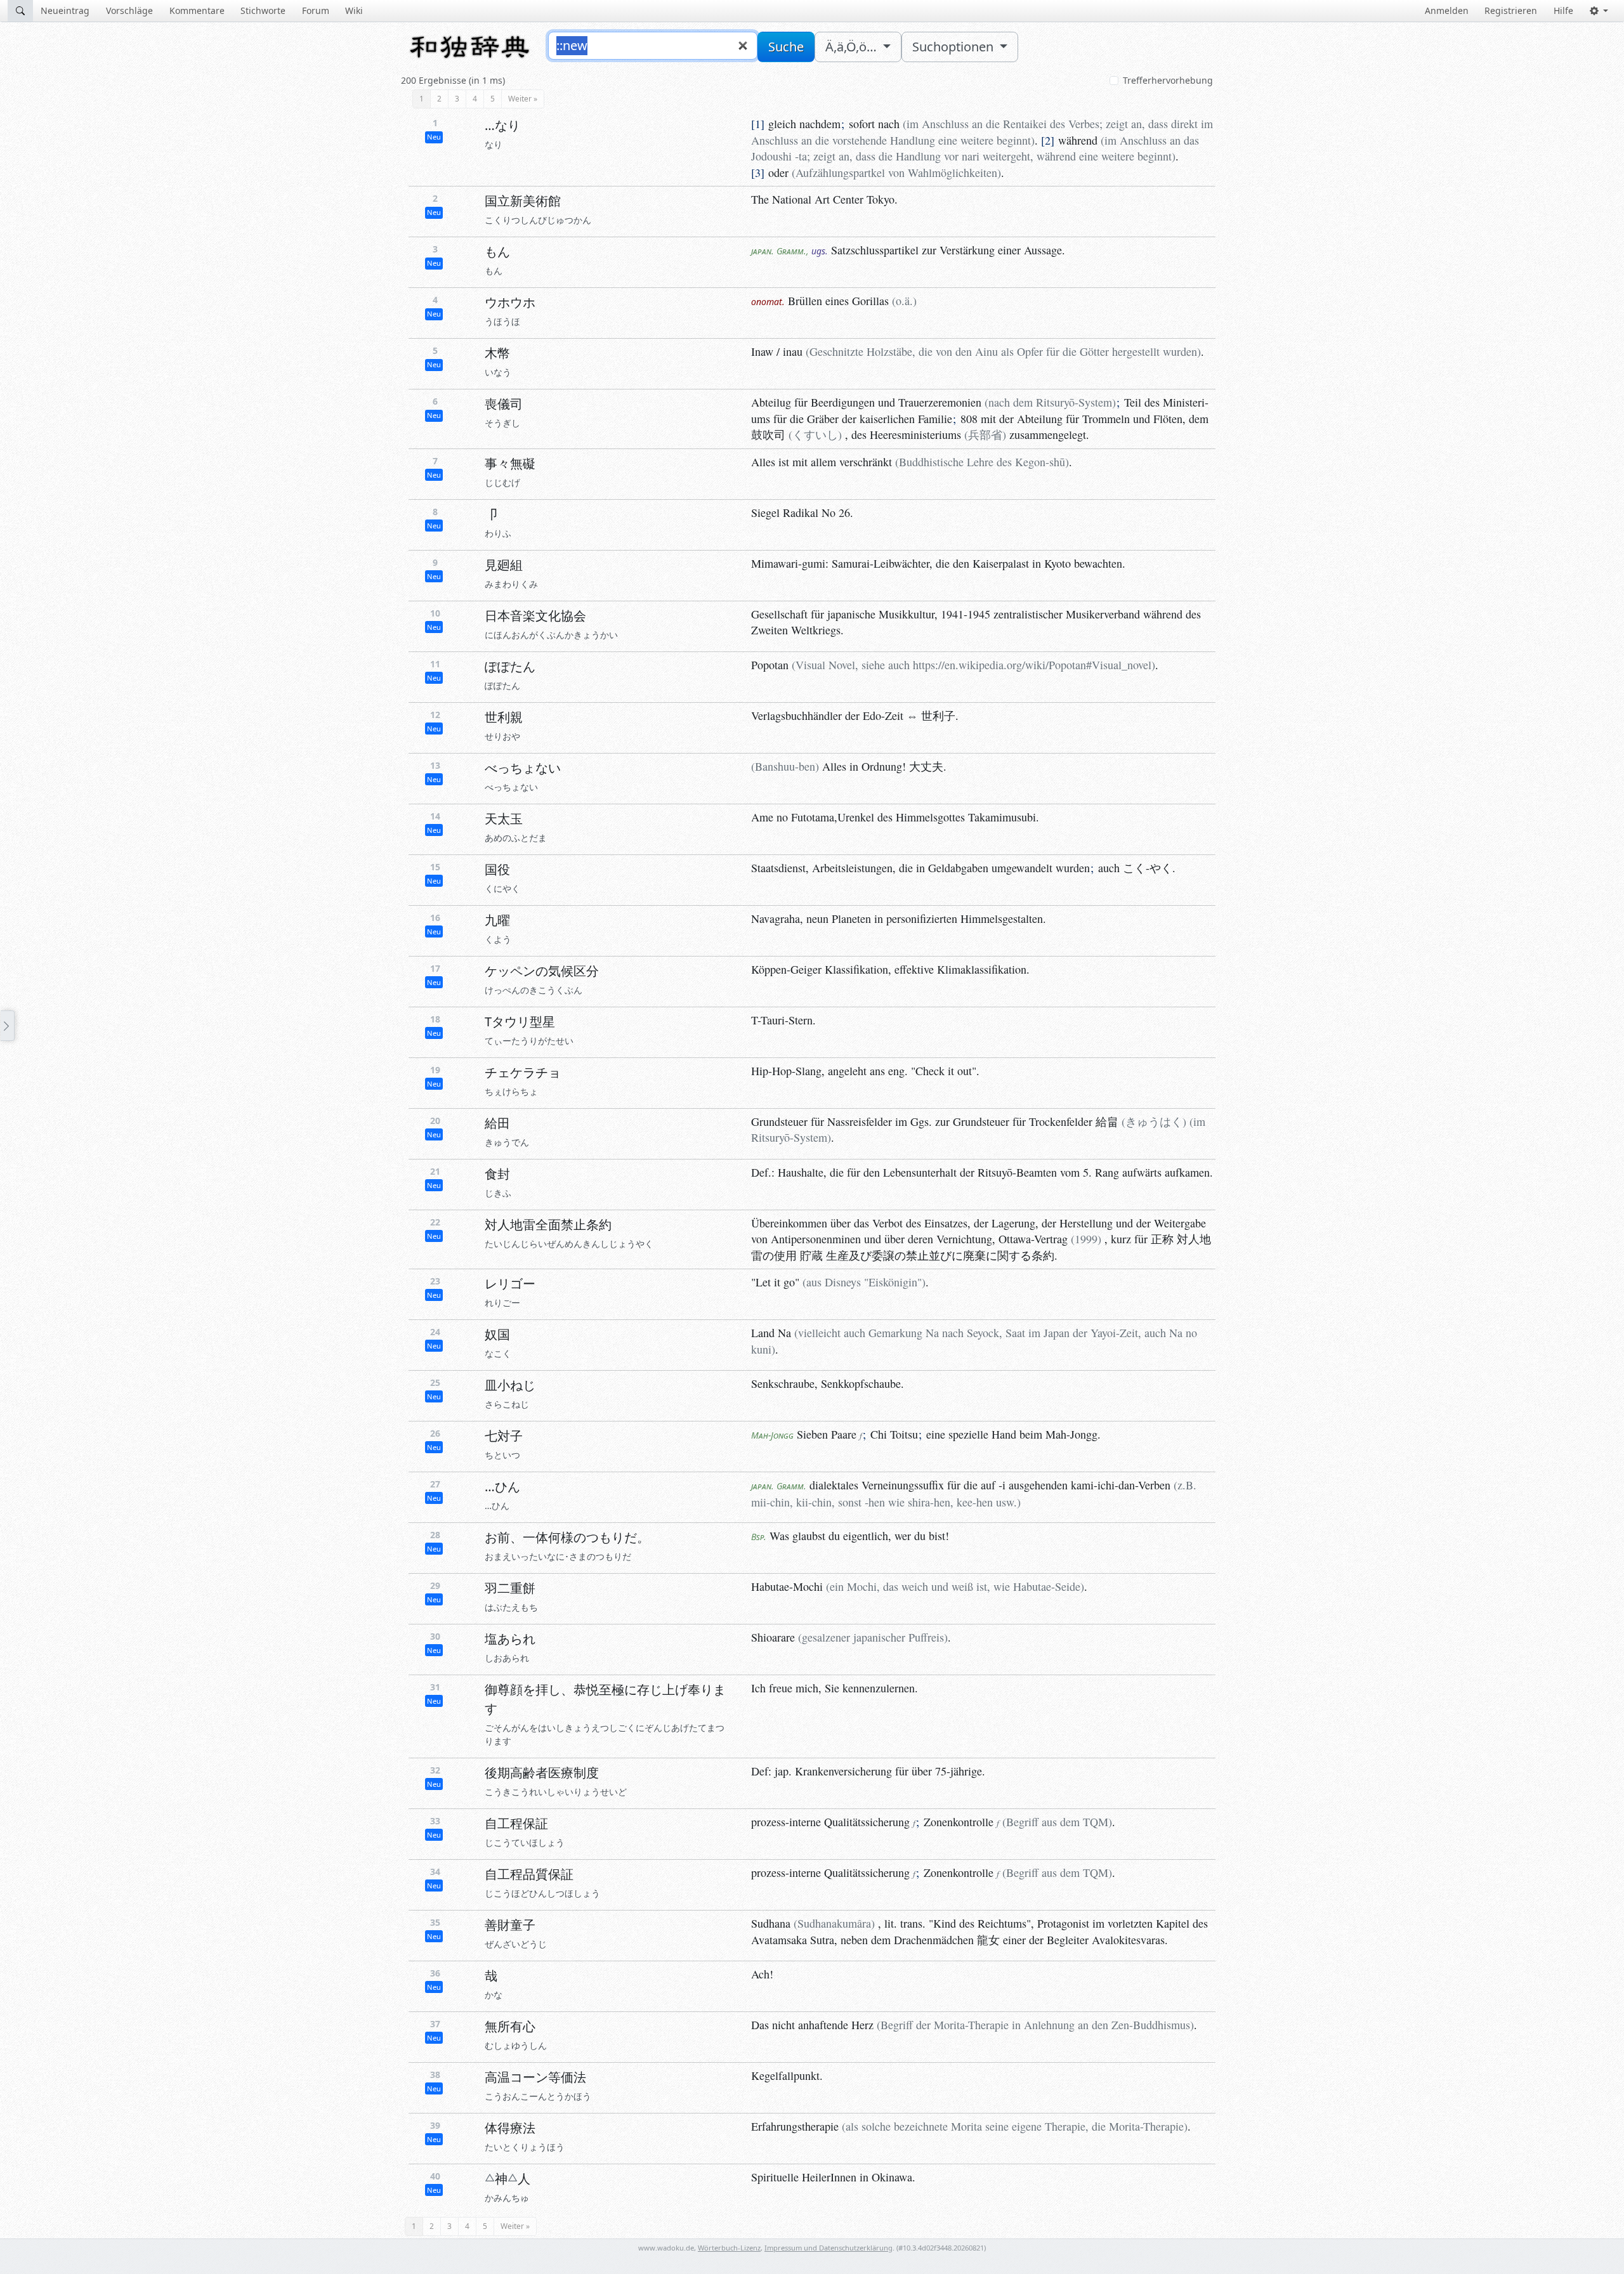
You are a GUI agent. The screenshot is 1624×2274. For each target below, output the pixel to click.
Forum (316, 10)
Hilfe (1563, 10)
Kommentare (197, 10)
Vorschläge (129, 10)
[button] (1599, 11)
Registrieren (1511, 10)
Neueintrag (65, 10)
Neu (434, 137)
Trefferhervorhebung (1168, 80)
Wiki (354, 10)
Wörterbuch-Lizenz (729, 2248)
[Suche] (20, 11)
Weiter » (523, 99)
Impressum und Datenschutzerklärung (828, 2248)
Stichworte (263, 10)
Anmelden (1447, 10)
